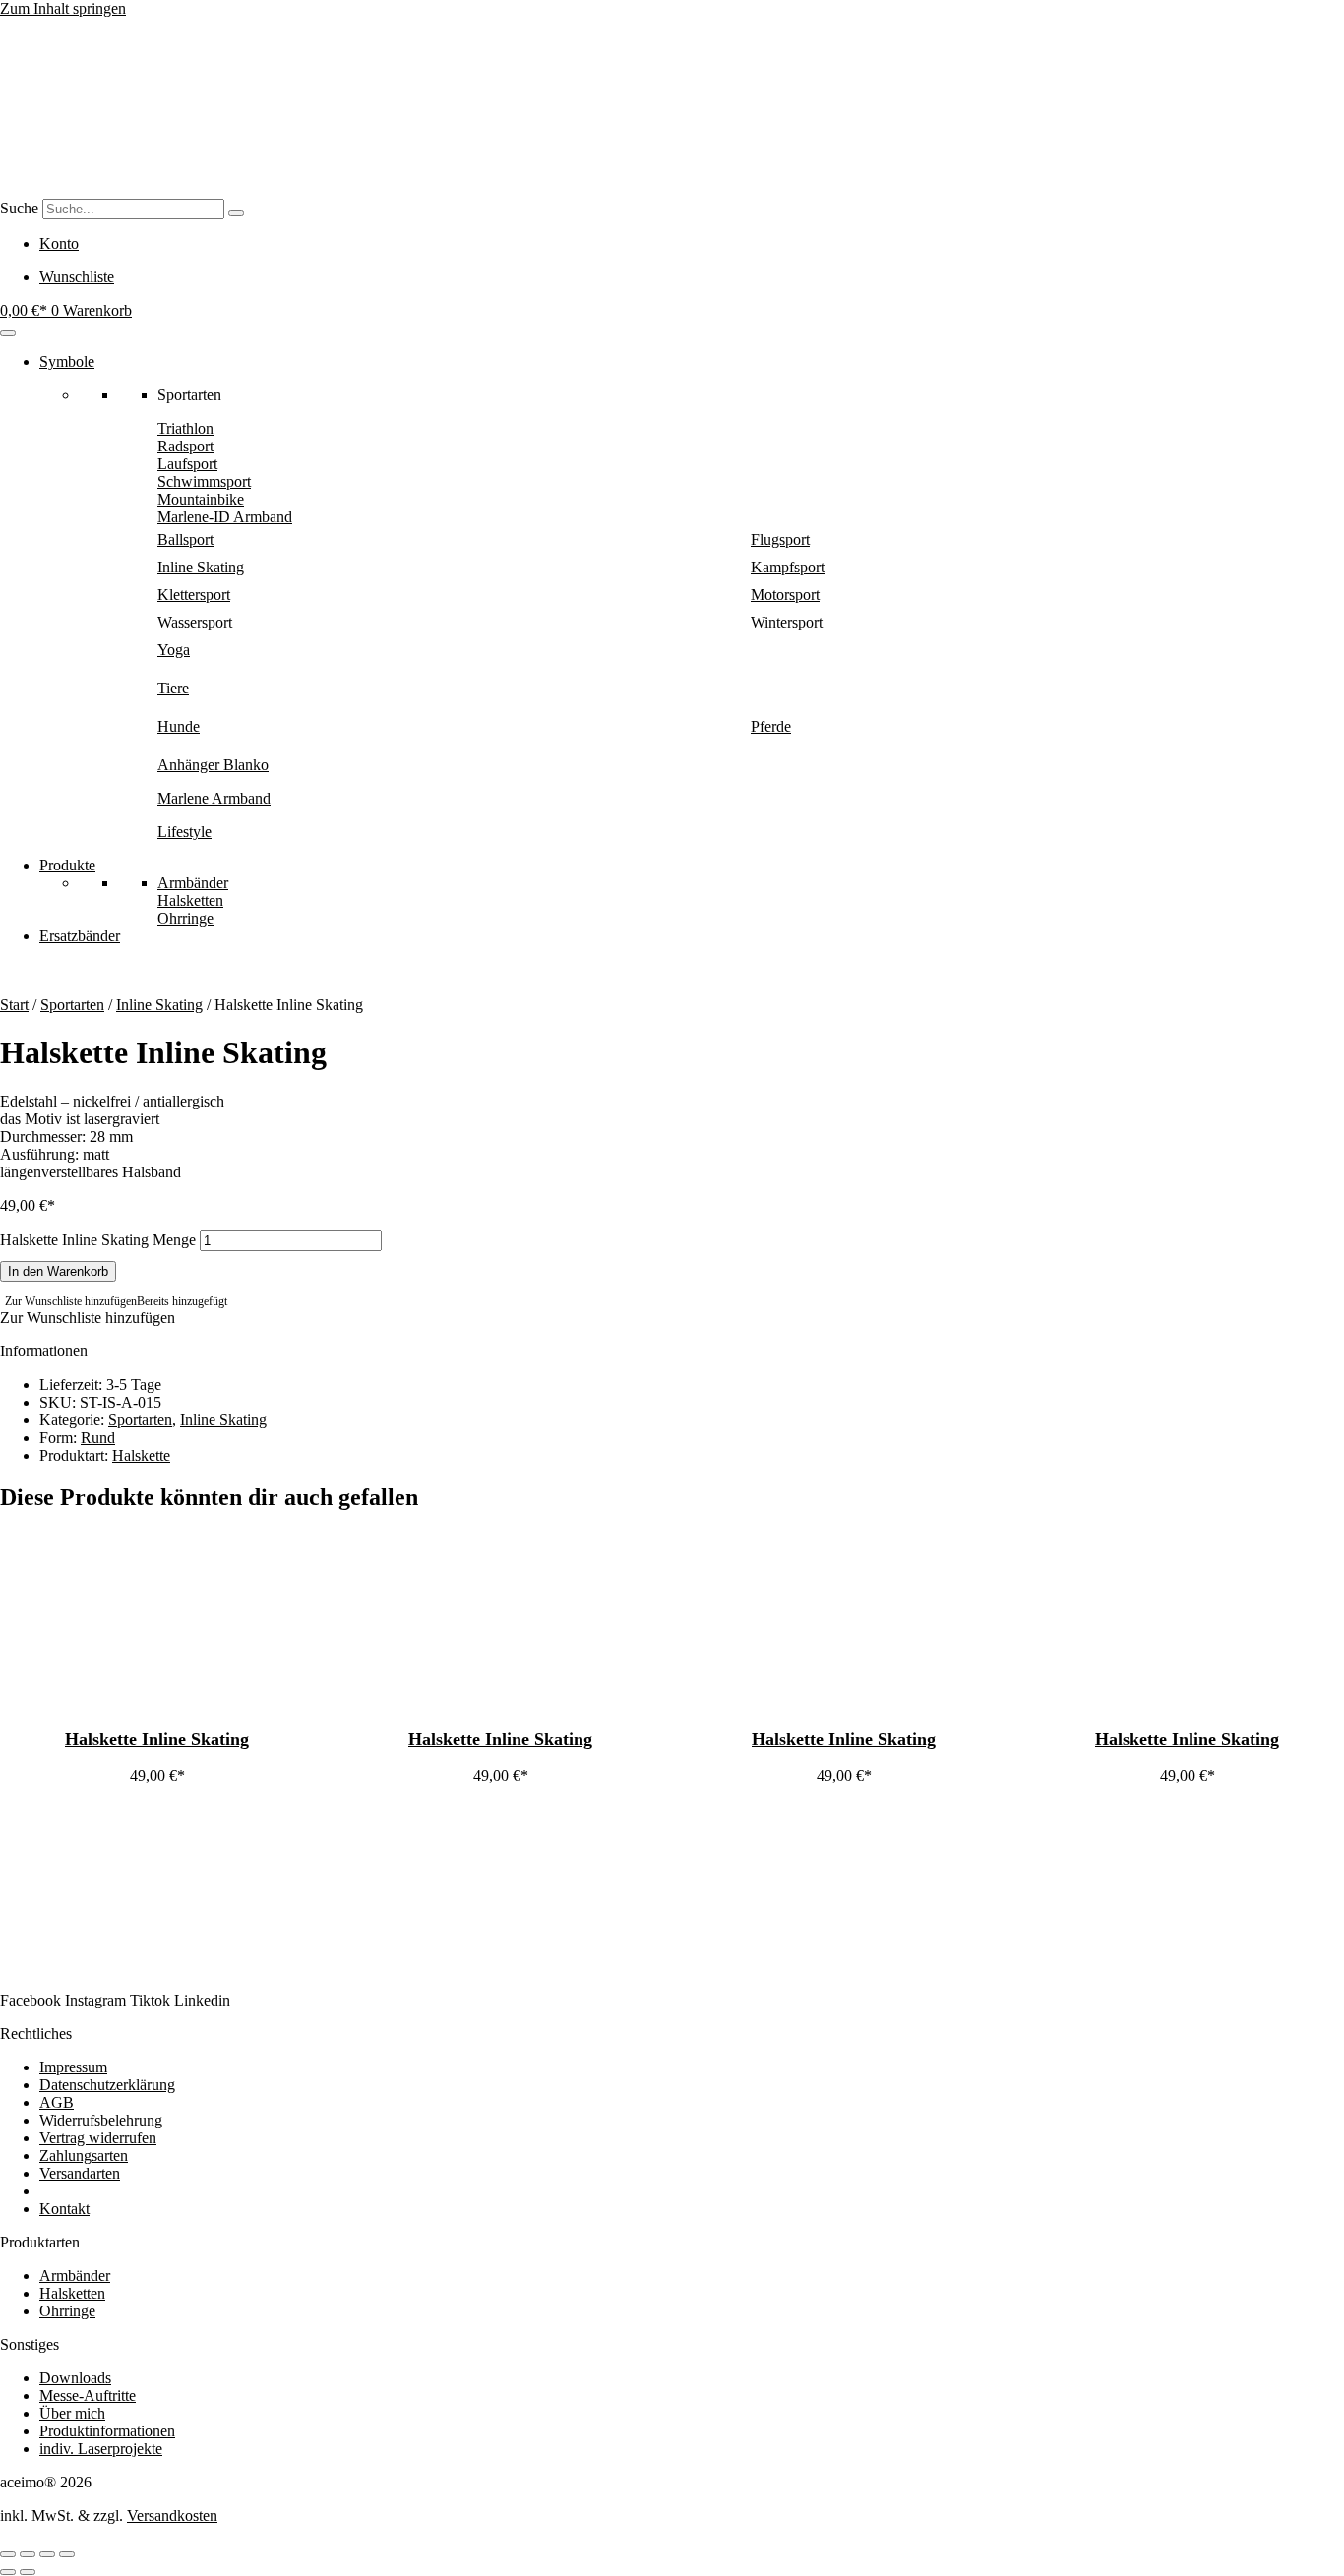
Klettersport (194, 595)
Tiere (173, 688)
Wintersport (787, 622)
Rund (98, 1438)
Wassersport (195, 622)
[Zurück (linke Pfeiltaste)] (8, 2572)
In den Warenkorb (58, 1271)
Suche (19, 208)
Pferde (771, 726)
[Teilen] (47, 2554)
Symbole (67, 361)
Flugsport (780, 539)
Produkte (67, 865)
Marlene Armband (214, 798)
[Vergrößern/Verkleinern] (8, 2554)
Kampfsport (788, 567)
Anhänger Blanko (213, 765)
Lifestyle (184, 832)
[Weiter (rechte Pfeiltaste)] (28, 2572)
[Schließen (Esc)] (67, 2554)
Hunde (179, 726)
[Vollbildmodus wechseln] (28, 2554)
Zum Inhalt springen (63, 8)
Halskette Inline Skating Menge (98, 1240)
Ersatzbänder (80, 936)
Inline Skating (201, 567)
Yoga (174, 650)
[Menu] (8, 333)
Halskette (141, 1455)
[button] (116, 1301)
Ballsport (185, 539)
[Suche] (236, 213)
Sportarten (72, 1005)
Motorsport (785, 595)
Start (14, 1005)
